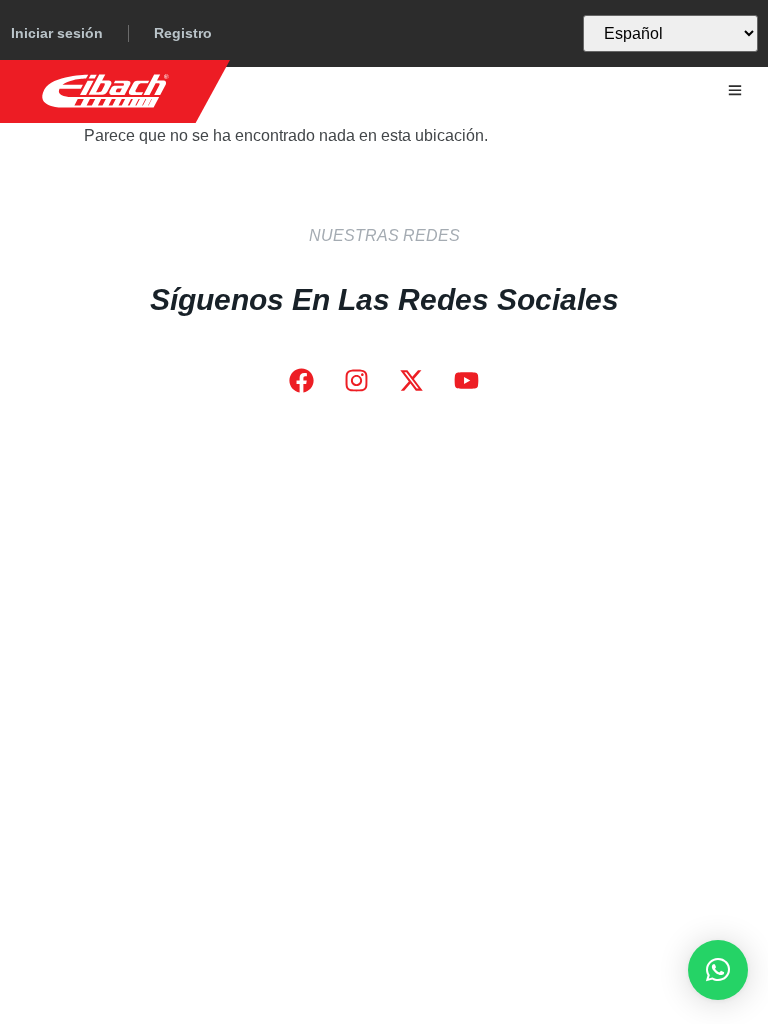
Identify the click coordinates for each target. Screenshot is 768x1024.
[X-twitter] (412, 381)
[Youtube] (467, 381)
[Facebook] (302, 381)
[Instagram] (357, 381)
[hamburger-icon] (735, 91)
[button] (718, 970)
